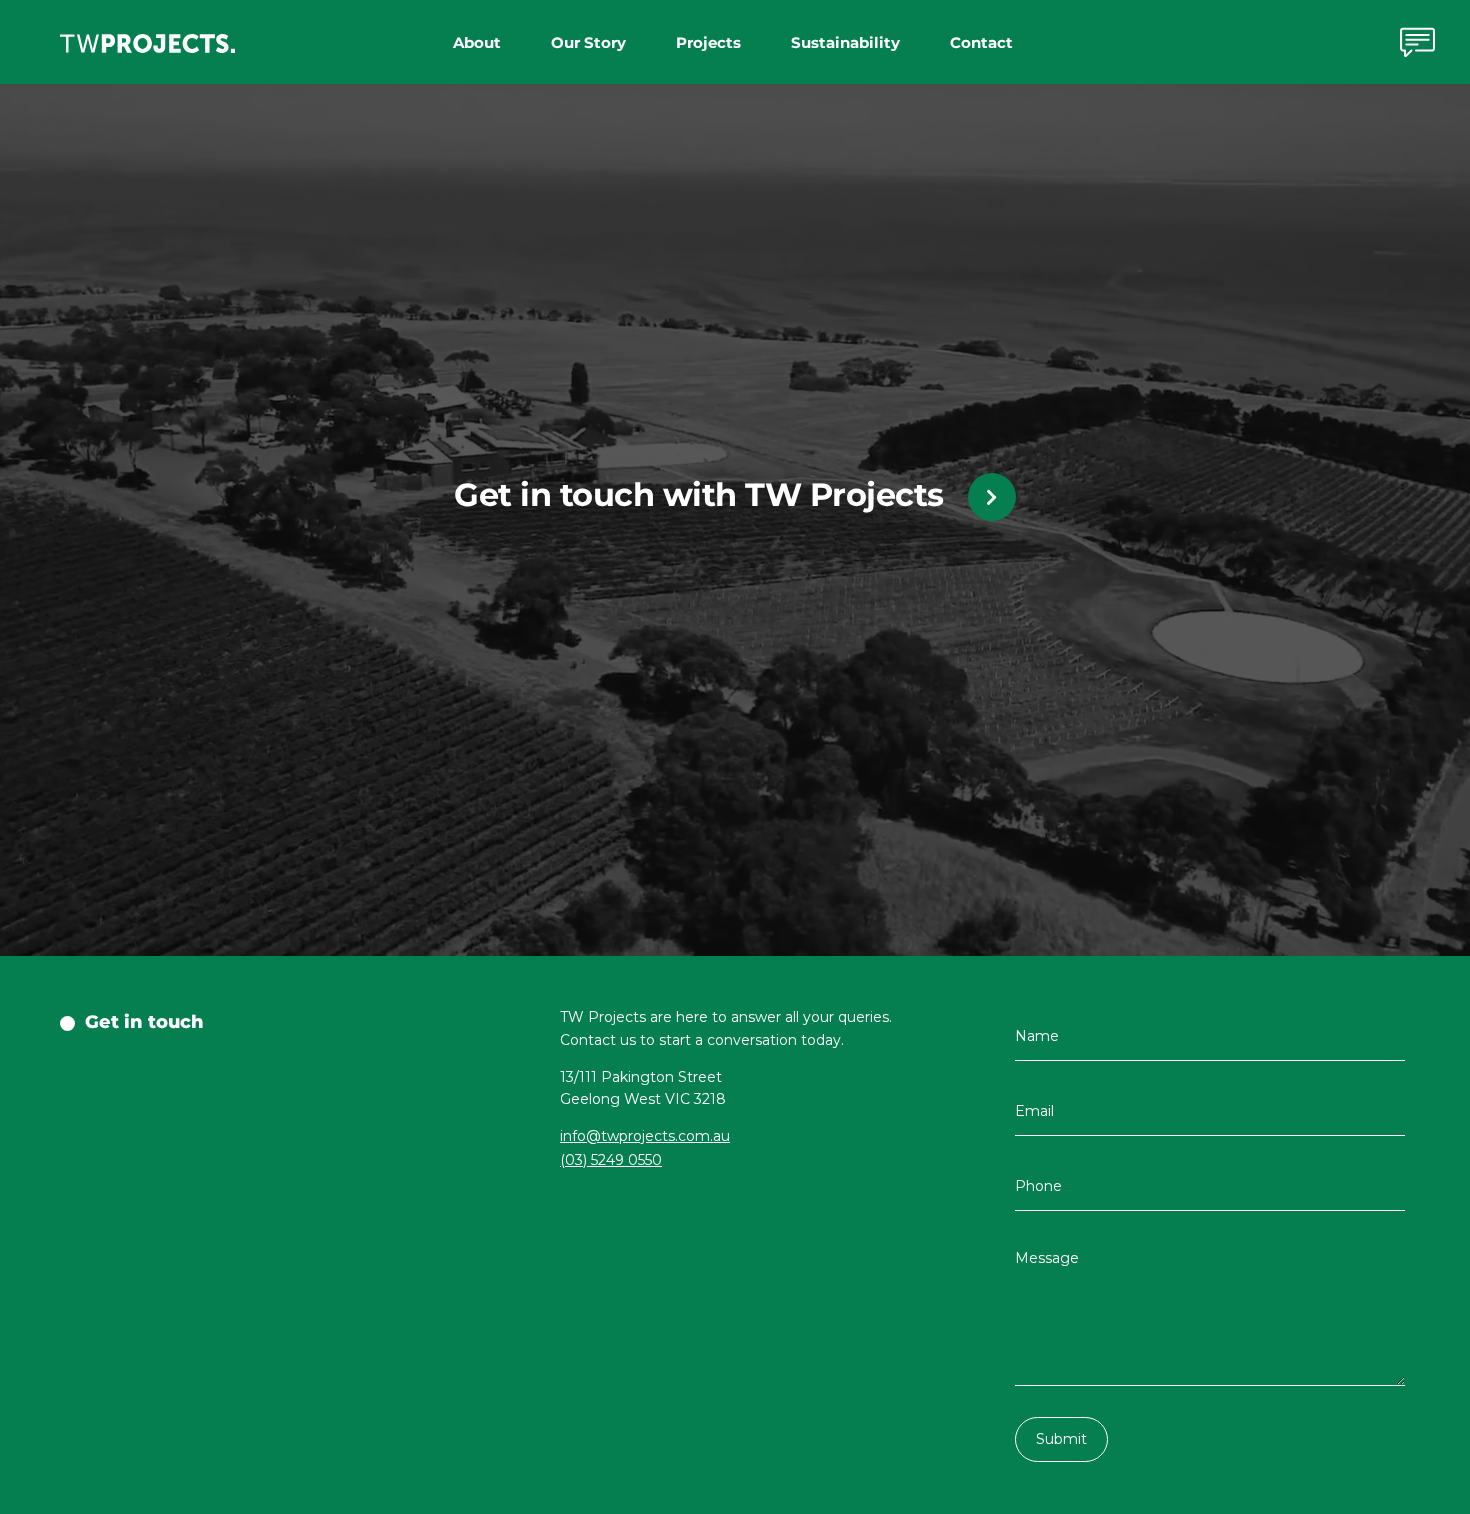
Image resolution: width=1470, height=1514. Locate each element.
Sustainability (845, 42)
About (477, 42)
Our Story (588, 42)
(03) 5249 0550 (611, 1160)
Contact (981, 42)
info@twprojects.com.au (645, 1136)
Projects (708, 42)
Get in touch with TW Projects (699, 494)
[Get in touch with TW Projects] (992, 497)
